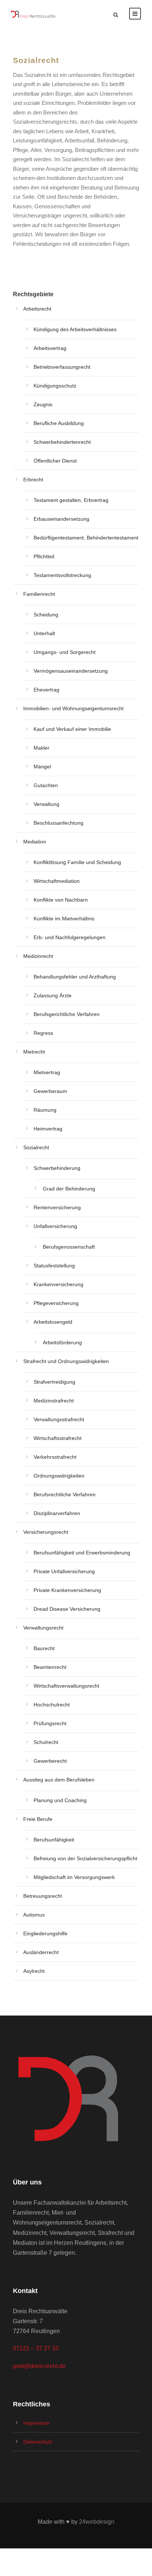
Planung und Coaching (60, 1800)
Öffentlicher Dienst (55, 461)
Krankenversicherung (58, 1284)
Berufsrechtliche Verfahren (65, 1494)
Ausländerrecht (41, 1952)
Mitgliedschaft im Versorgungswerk (74, 1877)
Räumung (45, 1110)
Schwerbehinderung (57, 1168)
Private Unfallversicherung (64, 1571)
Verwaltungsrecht (43, 1628)
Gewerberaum (50, 1091)
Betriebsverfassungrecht (62, 367)
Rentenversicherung (57, 1207)
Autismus (34, 1915)
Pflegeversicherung (56, 1303)
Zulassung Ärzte (53, 995)
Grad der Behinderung (69, 1189)
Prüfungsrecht (50, 1723)
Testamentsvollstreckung (62, 575)
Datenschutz (38, 2442)
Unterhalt (44, 633)
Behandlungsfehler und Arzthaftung (75, 977)
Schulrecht (46, 1742)
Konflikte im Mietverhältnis (64, 919)
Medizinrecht (38, 956)
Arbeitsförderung (62, 1342)
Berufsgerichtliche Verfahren (67, 1014)
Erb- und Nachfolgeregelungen (70, 937)
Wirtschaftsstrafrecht (58, 1438)
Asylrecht (34, 1971)
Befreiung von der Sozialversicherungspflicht (85, 1858)
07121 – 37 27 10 (36, 2348)
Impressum (36, 2423)
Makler (42, 748)
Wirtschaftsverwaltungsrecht (66, 1686)
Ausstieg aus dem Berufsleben (59, 1780)
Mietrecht (34, 1052)
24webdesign (97, 2522)
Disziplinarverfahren (57, 1513)
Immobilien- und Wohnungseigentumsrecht (73, 708)
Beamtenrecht (50, 1667)
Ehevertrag (46, 690)
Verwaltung (46, 804)
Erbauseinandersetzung (61, 519)
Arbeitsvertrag (50, 348)
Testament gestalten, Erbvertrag (71, 500)
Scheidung (46, 615)
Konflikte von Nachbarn (61, 900)
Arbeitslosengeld (53, 1322)
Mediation (35, 842)
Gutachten (46, 785)
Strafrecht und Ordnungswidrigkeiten (66, 1361)
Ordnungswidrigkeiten (59, 1476)
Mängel (42, 767)
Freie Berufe (38, 1819)
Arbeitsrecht (37, 309)
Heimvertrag (48, 1129)
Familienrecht (39, 594)
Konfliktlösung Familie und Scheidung (77, 862)
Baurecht (44, 1648)
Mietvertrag (47, 1072)
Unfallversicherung (55, 1226)
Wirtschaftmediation (57, 881)
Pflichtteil (44, 556)
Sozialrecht (36, 1147)
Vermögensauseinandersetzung (71, 671)
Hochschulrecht (52, 1705)
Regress (43, 1033)
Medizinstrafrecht (54, 1401)
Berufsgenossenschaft (69, 1247)
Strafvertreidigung (54, 1382)
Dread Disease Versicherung (67, 1609)
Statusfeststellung (54, 1266)
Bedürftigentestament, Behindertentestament (86, 538)
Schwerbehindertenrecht (62, 442)
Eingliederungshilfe (45, 1933)
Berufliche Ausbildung (59, 423)
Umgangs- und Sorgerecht (65, 652)
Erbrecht (33, 480)
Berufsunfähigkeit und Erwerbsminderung (82, 1553)
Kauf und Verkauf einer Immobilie (72, 729)
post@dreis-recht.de (39, 2366)
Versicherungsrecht (46, 1532)
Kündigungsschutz (55, 386)
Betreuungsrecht (43, 1896)
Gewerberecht (50, 1761)
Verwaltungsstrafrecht (59, 1419)
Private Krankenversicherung (67, 1590)
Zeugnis (43, 404)
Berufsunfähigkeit (54, 1840)
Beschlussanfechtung (58, 823)
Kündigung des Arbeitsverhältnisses (75, 329)
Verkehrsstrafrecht (55, 1457)
